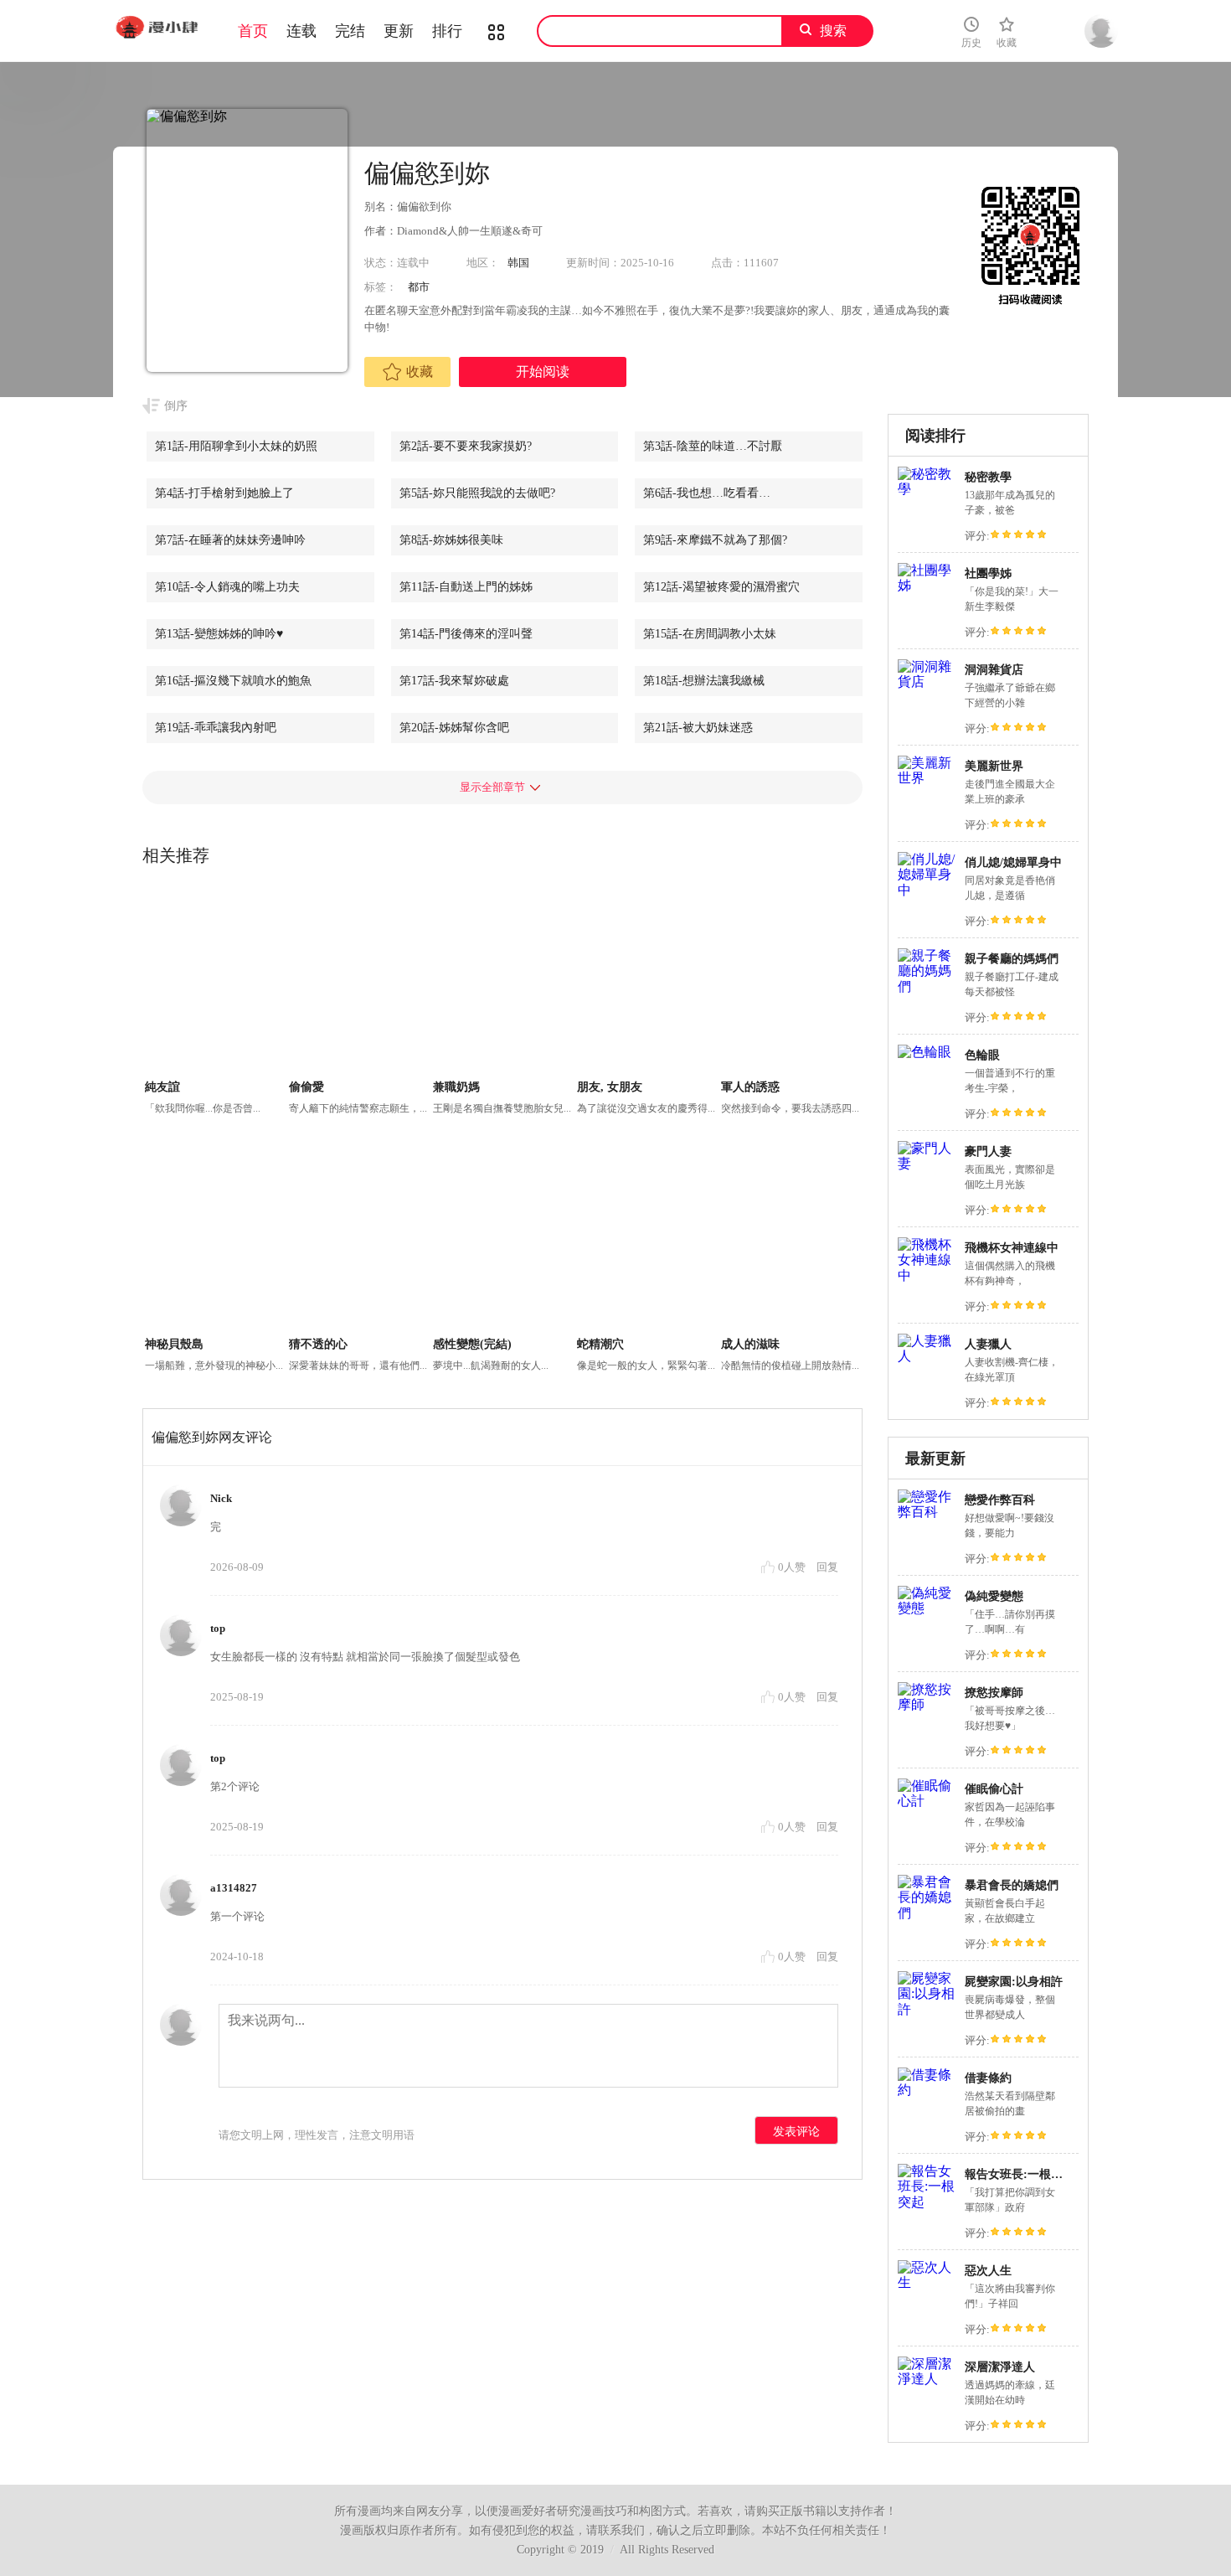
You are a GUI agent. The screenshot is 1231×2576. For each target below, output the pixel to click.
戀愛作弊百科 (1000, 1500)
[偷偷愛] (359, 982)
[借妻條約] (927, 2090)
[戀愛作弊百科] (927, 1512)
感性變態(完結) (472, 1344)
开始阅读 (543, 372)
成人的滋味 (750, 1344)
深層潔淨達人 (1000, 2367)
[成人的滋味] (791, 1239)
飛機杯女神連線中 (1012, 1248)
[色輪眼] (925, 1052)
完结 (350, 31)
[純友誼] (215, 982)
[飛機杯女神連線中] (927, 1275)
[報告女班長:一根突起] (927, 2202)
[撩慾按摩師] (927, 1704)
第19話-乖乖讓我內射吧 (216, 728)
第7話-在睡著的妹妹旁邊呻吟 (230, 540)
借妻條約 (988, 2078)
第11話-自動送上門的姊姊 (466, 587)
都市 (419, 287)
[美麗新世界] (927, 778)
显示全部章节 (492, 787)
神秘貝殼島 (174, 1344)
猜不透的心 (318, 1344)
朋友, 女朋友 (610, 1087)
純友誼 (162, 1087)
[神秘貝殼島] (215, 1239)
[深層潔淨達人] (927, 2379)
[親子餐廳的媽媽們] (927, 986)
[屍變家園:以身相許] (927, 2009)
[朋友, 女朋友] (647, 982)
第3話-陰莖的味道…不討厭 (713, 446)
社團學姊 (988, 573)
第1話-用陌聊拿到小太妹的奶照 (236, 446)
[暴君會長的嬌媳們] (927, 1913)
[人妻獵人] (927, 1356)
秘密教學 (988, 477)
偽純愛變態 (994, 1596)
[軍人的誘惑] (791, 982)
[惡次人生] (927, 2282)
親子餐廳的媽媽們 (1012, 959)
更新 (399, 31)
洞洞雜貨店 (994, 670)
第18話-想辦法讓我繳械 (704, 681)
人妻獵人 (988, 1344)
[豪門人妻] (927, 1163)
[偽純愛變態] (927, 1608)
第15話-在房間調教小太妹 (710, 634)
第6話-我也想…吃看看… (707, 493)
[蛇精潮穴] (647, 1239)
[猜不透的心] (359, 1239)
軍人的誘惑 (750, 1087)
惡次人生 (988, 2271)
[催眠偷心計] (927, 1801)
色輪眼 (982, 1055)
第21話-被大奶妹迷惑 (698, 728)
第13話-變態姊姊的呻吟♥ (219, 634)
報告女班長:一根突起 (1020, 2174)
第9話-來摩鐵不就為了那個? (715, 540)
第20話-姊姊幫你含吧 (454, 728)
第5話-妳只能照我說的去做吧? (477, 493)
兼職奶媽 (456, 1087)
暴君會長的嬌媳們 (1012, 1885)
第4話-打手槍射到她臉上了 (224, 493)
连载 (301, 31)
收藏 (420, 372)
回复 (827, 1567)
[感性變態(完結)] (503, 1239)
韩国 (518, 263)
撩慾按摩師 (994, 1693)
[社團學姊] (927, 585)
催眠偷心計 (994, 1789)
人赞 (793, 1567)
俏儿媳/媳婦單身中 (1013, 862)
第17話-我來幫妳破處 (454, 681)
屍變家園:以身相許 (1014, 1982)
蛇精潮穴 (600, 1344)
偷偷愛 (306, 1087)
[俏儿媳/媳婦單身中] (927, 890)
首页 (253, 31)
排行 (447, 31)
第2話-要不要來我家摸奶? (466, 446)
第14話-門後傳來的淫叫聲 (466, 634)
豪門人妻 (988, 1151)
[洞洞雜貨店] (927, 681)
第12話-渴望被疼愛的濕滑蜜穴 (721, 587)
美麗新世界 (994, 766)
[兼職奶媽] (503, 982)
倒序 (176, 406)
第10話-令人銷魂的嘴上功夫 (227, 587)
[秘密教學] (927, 489)
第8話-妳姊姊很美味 (451, 540)
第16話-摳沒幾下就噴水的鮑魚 (233, 681)
